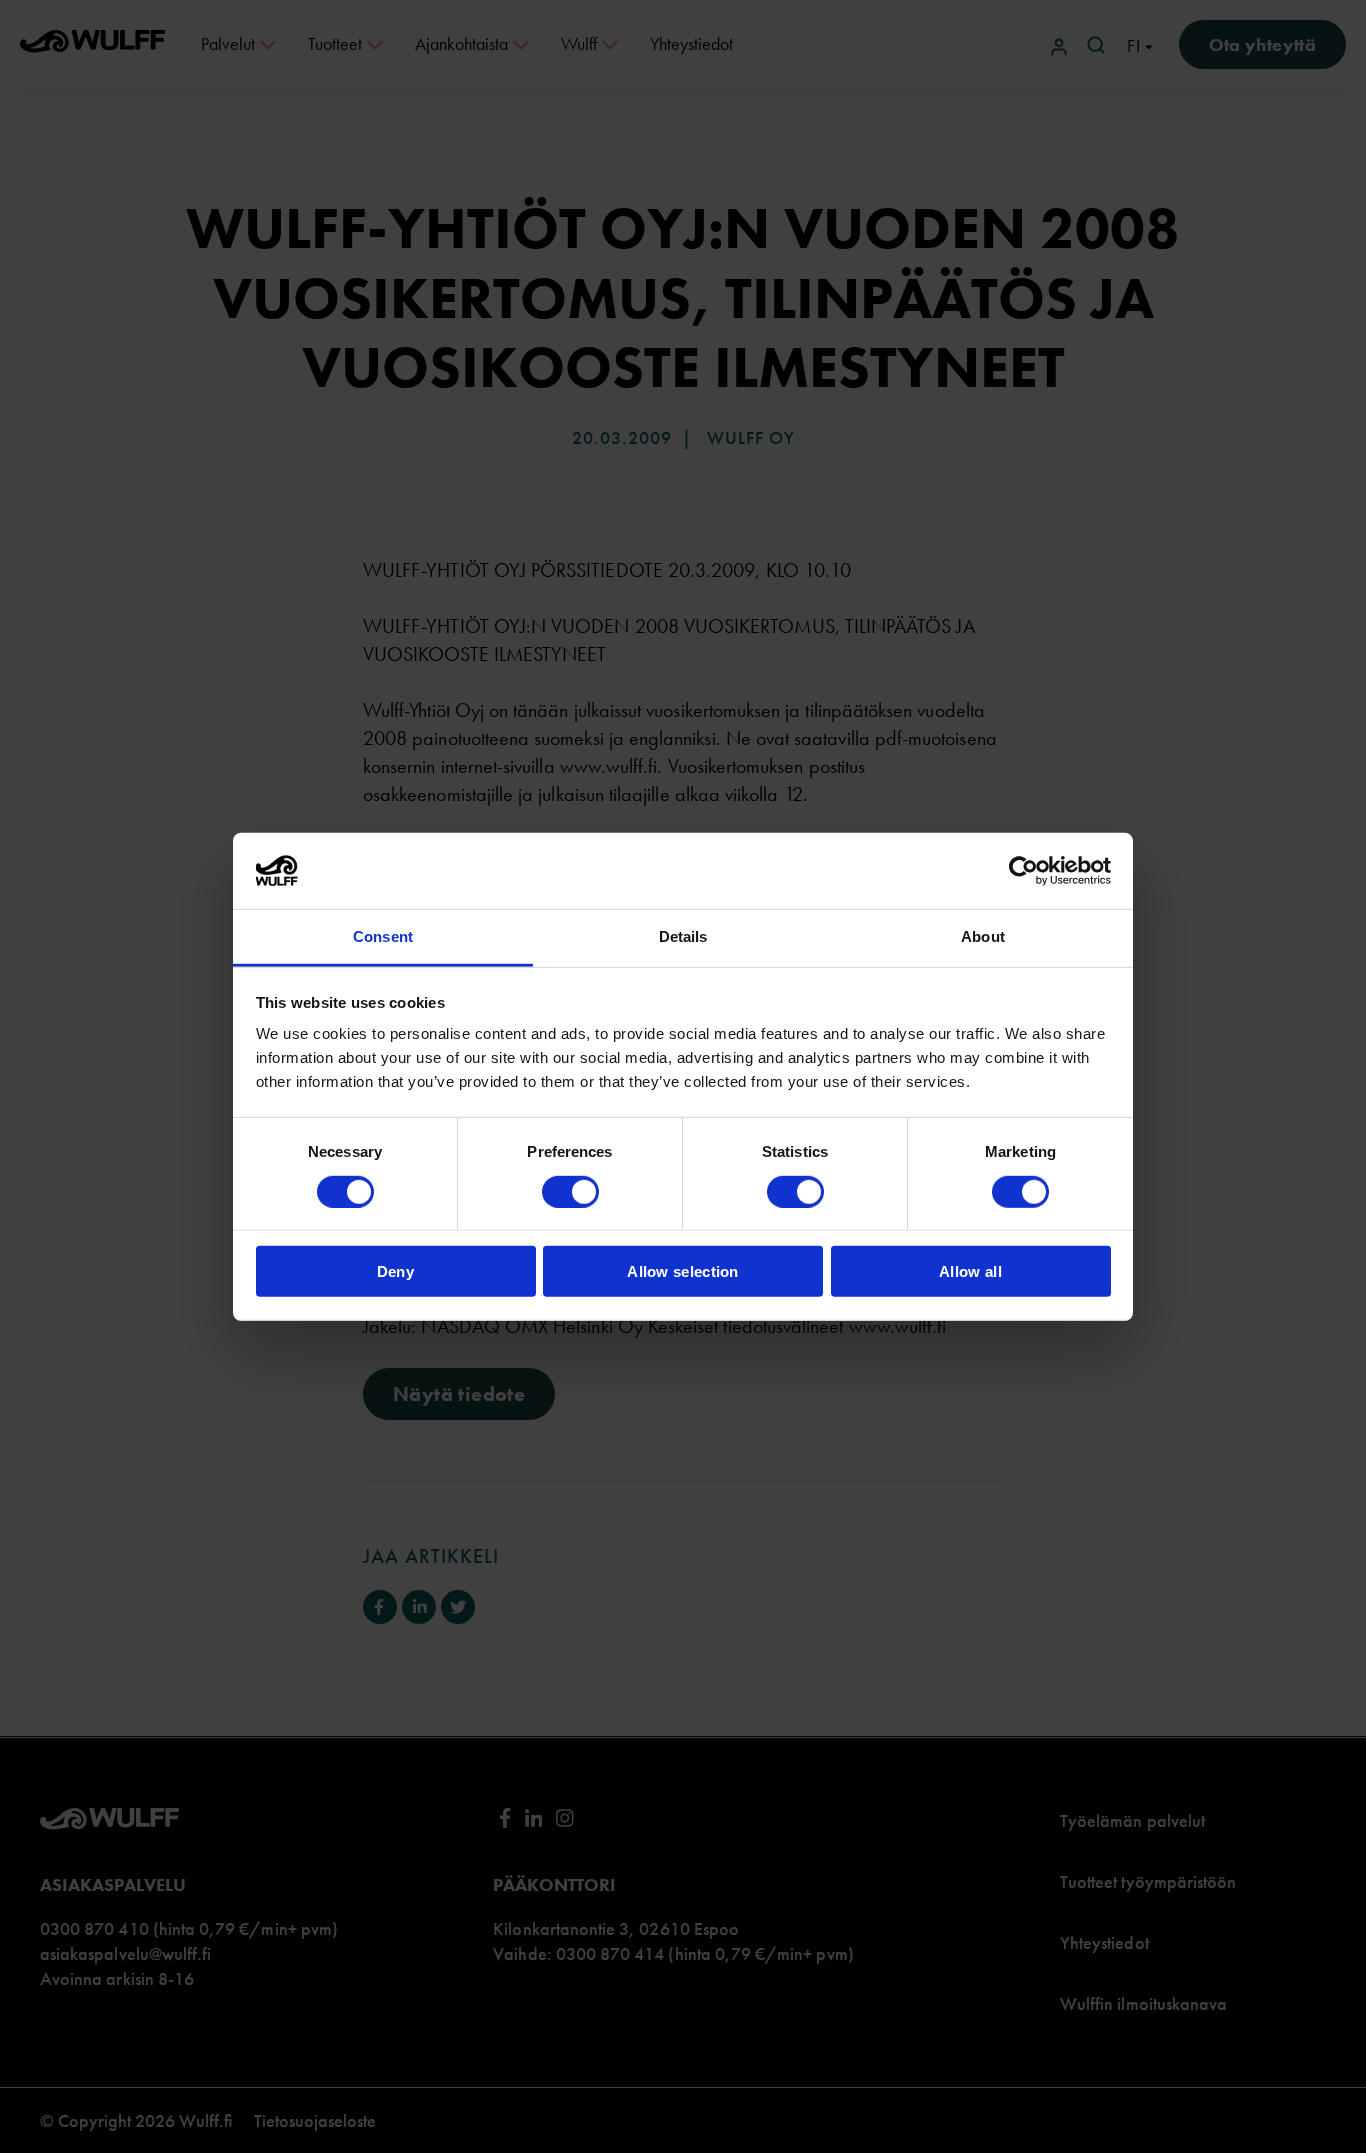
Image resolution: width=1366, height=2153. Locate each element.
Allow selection (683, 1271)
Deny (395, 1271)
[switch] (570, 1191)
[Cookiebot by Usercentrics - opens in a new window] (1023, 871)
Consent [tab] (383, 936)
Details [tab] (683, 936)
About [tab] (983, 936)
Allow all (970, 1271)
